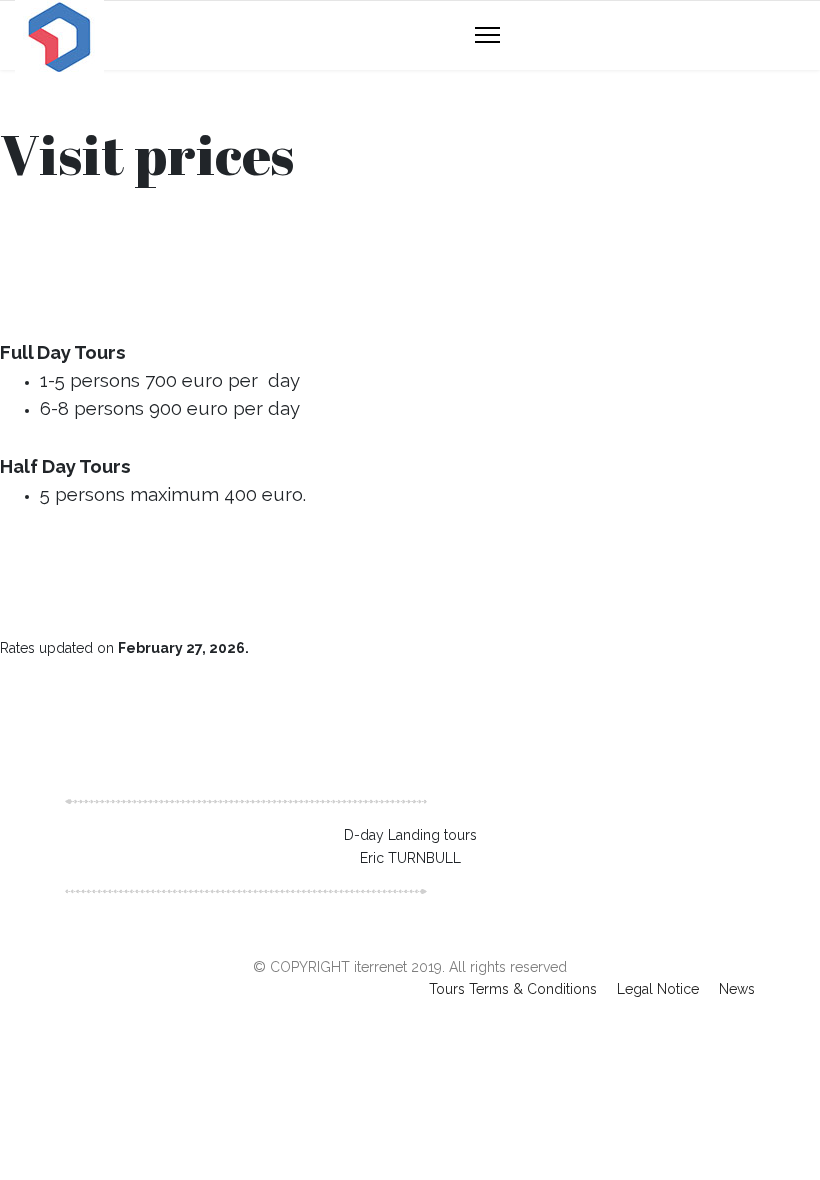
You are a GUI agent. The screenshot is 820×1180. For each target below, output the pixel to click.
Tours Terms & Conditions (513, 989)
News (737, 989)
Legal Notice (658, 989)
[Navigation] (487, 36)
